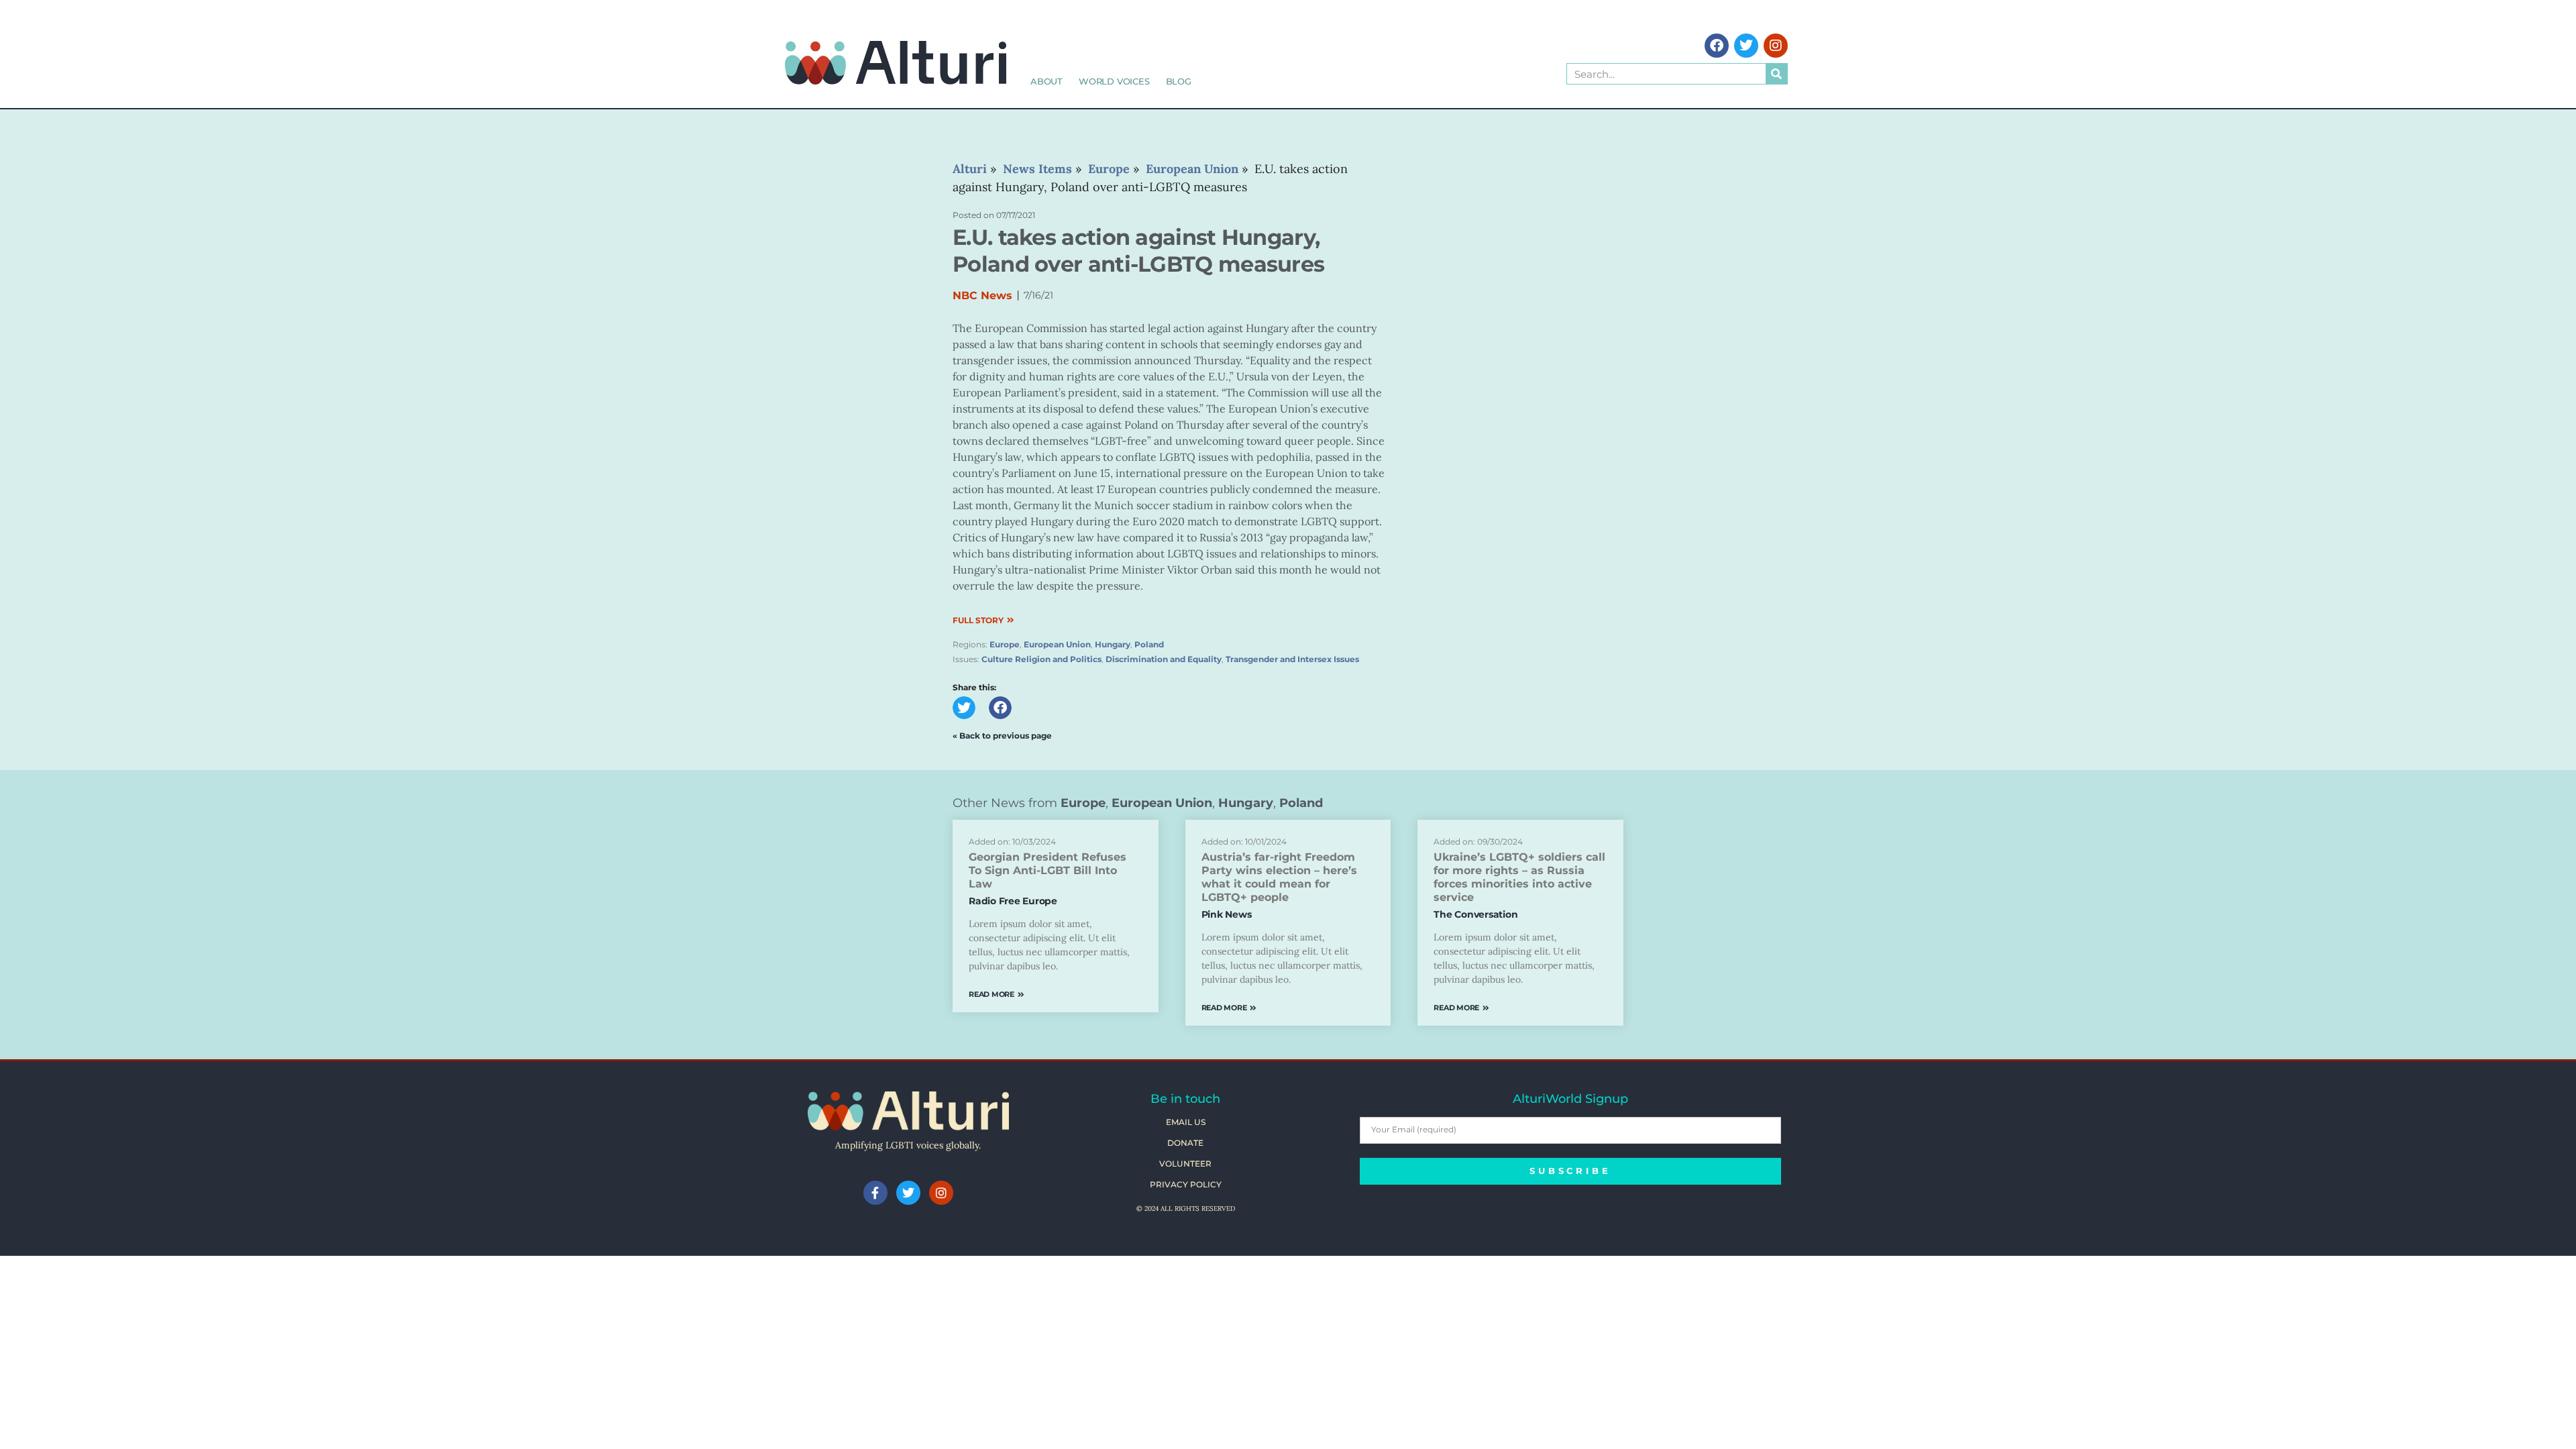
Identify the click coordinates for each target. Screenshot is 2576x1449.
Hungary (1113, 644)
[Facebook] (1717, 46)
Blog (1179, 81)
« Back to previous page (1002, 736)
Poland (1149, 644)
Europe (1005, 644)
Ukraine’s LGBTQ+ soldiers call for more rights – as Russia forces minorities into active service (1519, 877)
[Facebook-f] (875, 1193)
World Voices (1114, 81)
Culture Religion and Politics (1041, 659)
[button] (964, 708)
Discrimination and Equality (1164, 659)
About (1046, 81)
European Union (1057, 644)
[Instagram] (1776, 46)
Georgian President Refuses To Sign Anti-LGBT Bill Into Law (1048, 870)
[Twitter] (1746, 46)
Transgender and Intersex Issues (1292, 659)
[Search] (1776, 74)
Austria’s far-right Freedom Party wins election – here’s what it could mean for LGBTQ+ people (1279, 877)
